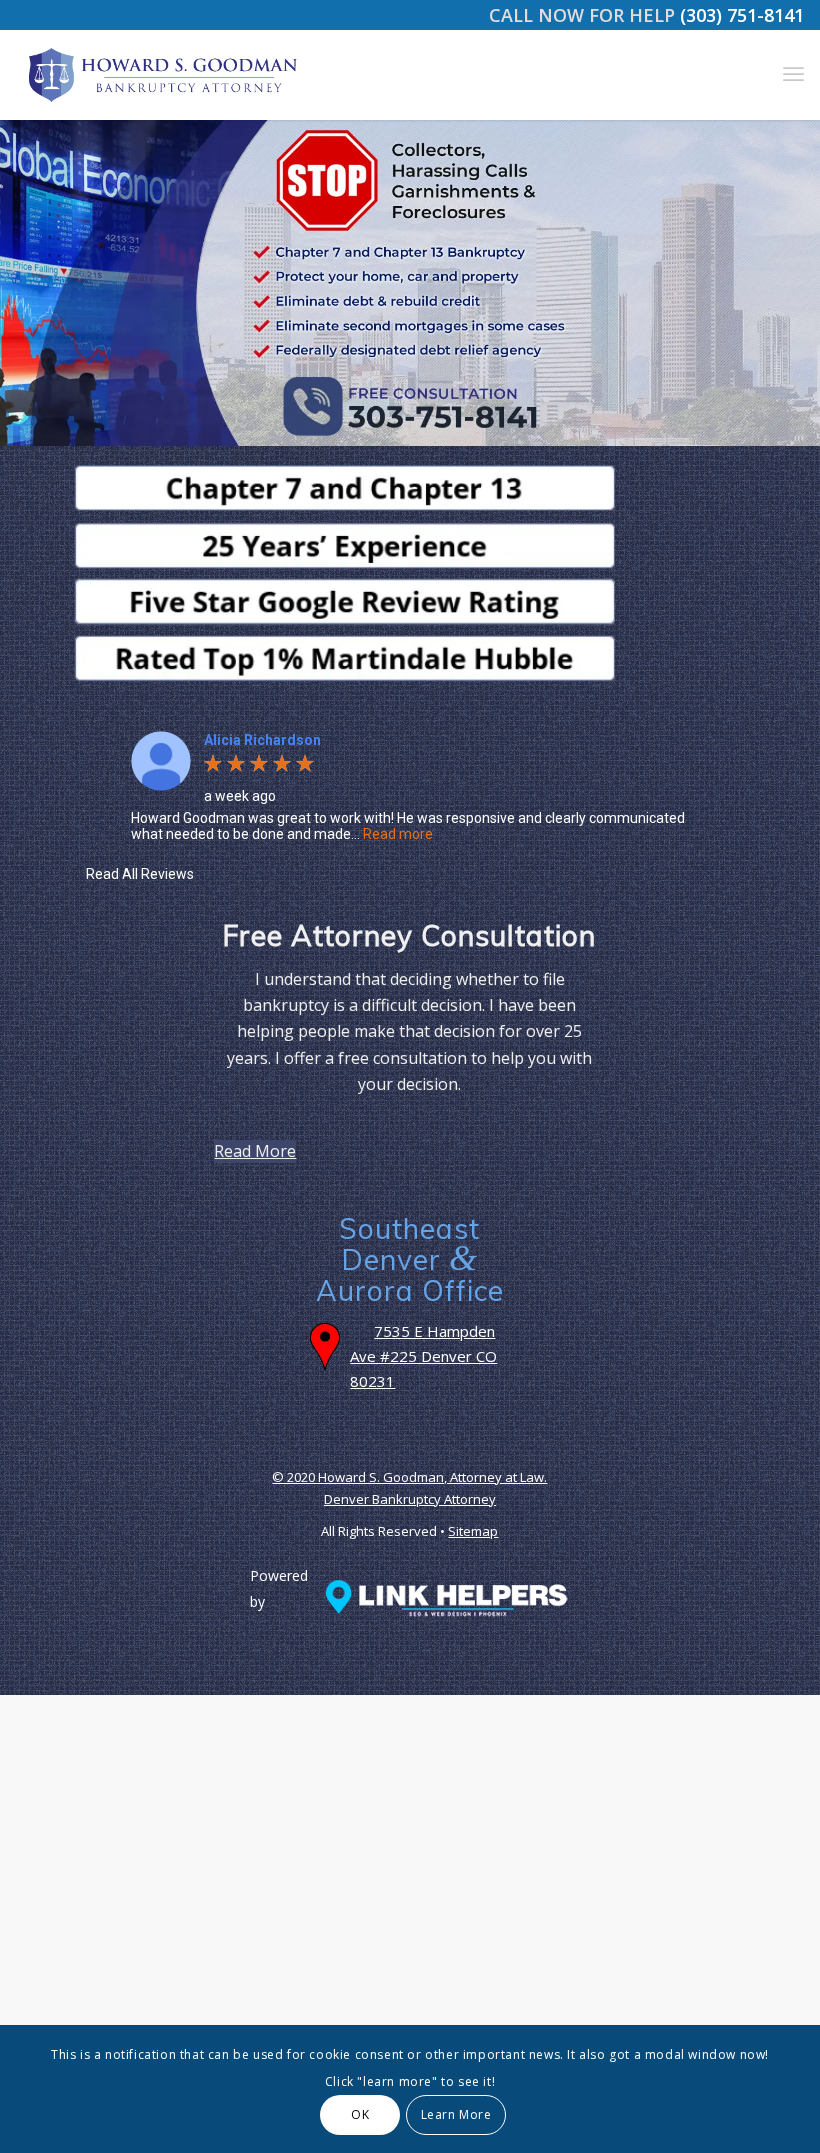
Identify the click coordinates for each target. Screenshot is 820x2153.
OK (360, 2114)
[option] (410, 786)
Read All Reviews (140, 874)
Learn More (456, 2114)
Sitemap (473, 1531)
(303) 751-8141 (742, 15)
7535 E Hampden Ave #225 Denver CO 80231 (423, 1356)
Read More (255, 1151)
